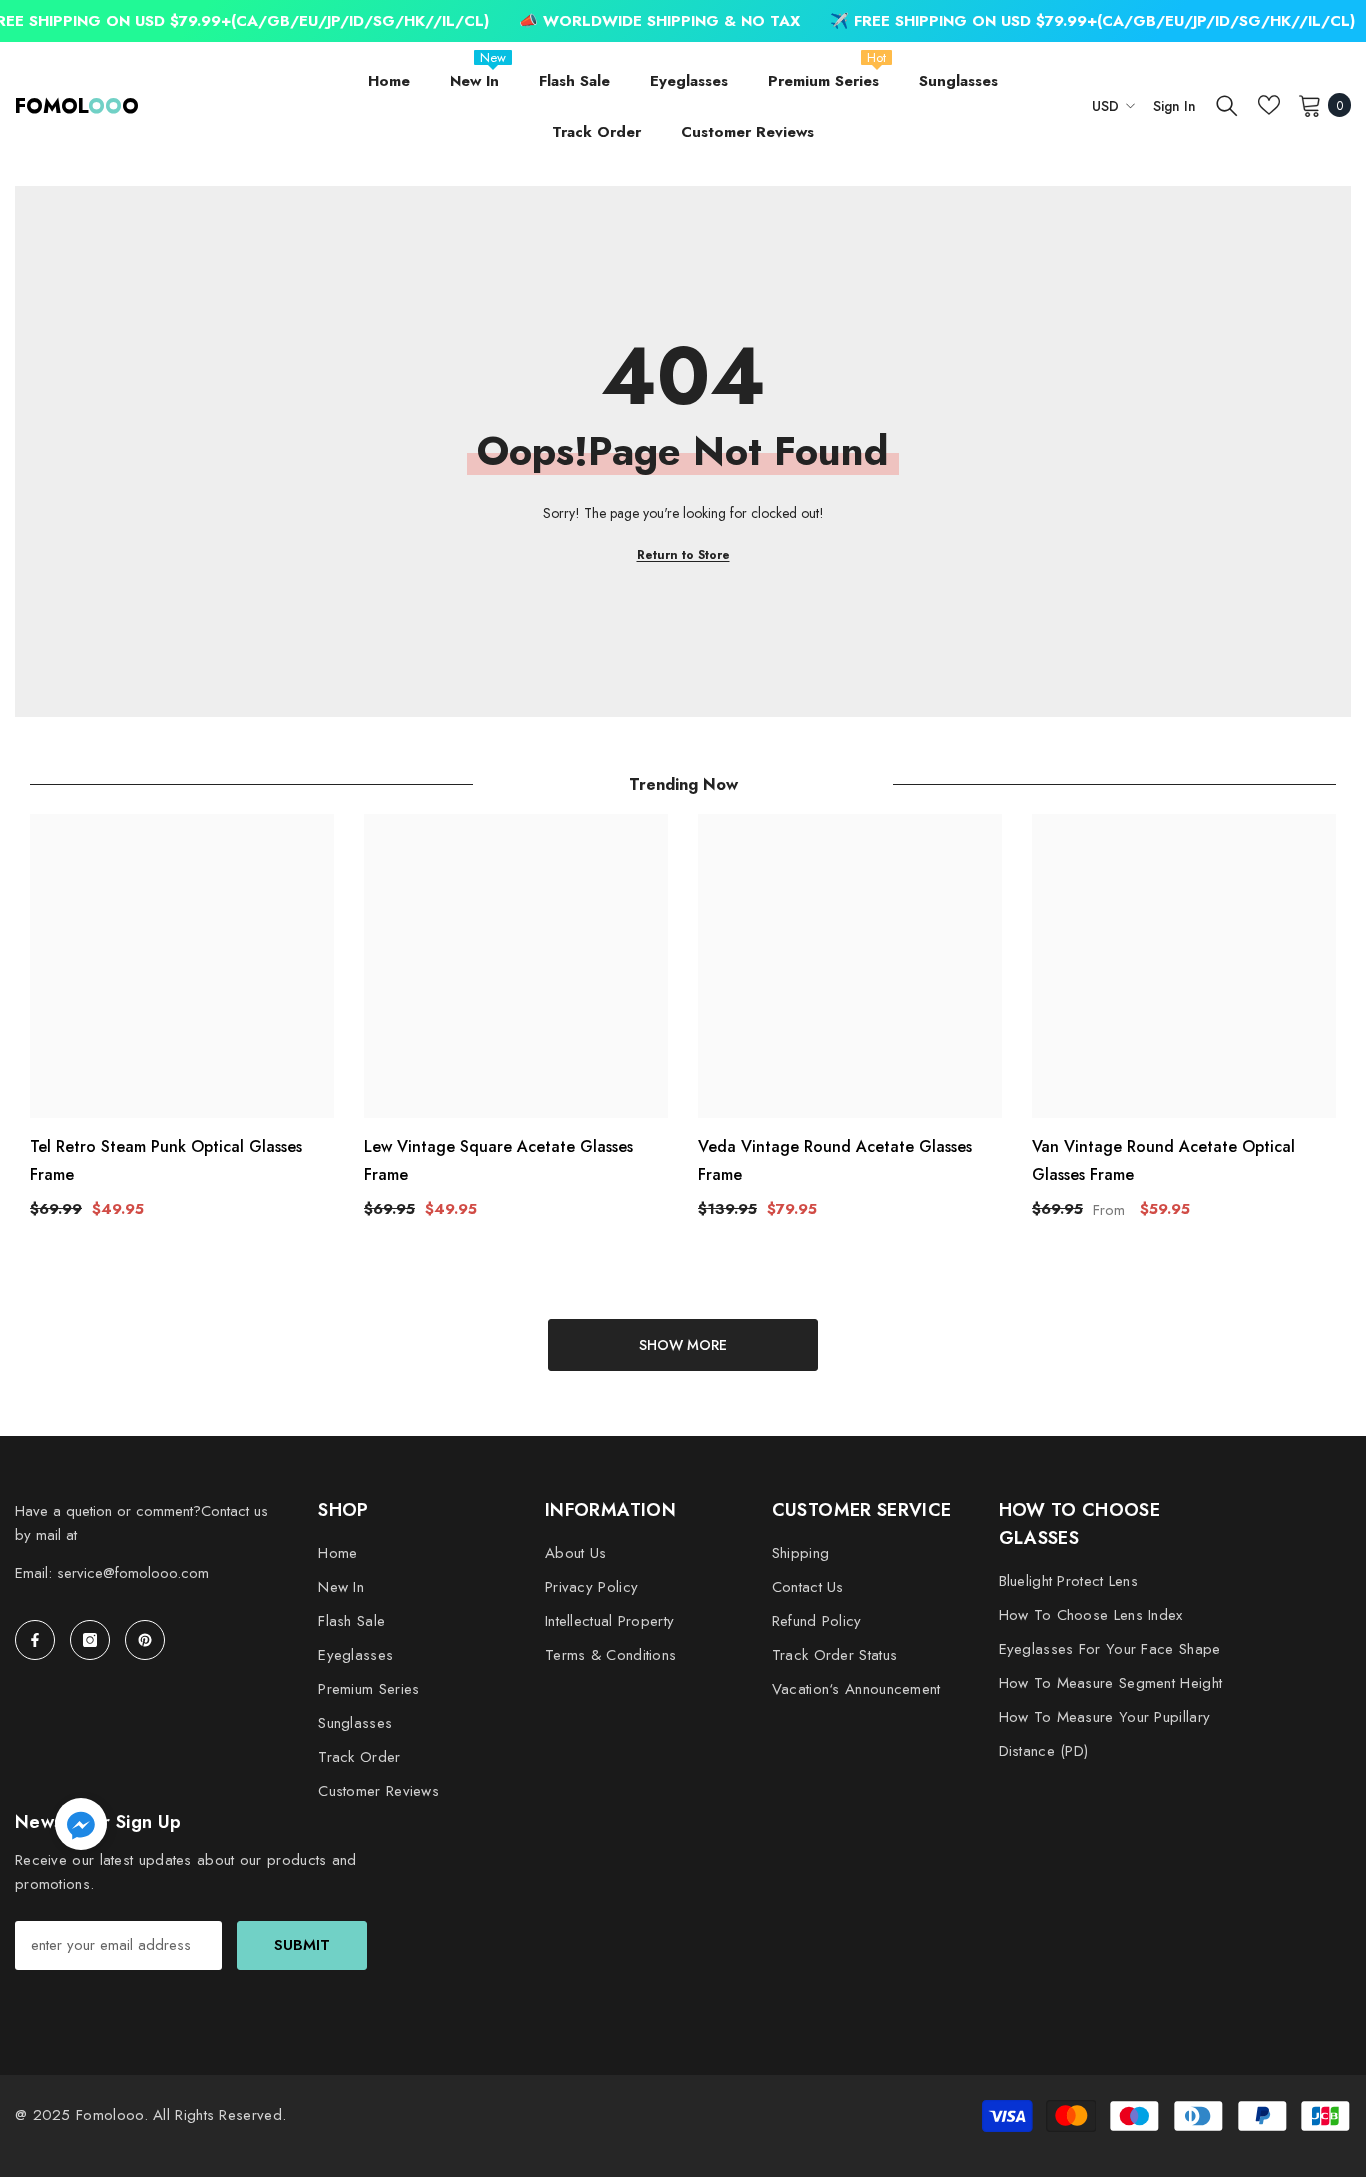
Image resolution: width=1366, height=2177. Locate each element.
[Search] (1227, 105)
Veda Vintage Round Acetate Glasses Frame (835, 1160)
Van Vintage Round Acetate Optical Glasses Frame (1163, 1160)
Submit (302, 1945)
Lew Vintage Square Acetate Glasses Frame (498, 1160)
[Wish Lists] (1269, 105)
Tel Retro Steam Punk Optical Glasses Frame (166, 1160)
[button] (81, 1824)
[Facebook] (35, 1640)
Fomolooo (109, 2115)
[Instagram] (90, 1640)
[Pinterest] (145, 1640)
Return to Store (683, 555)
